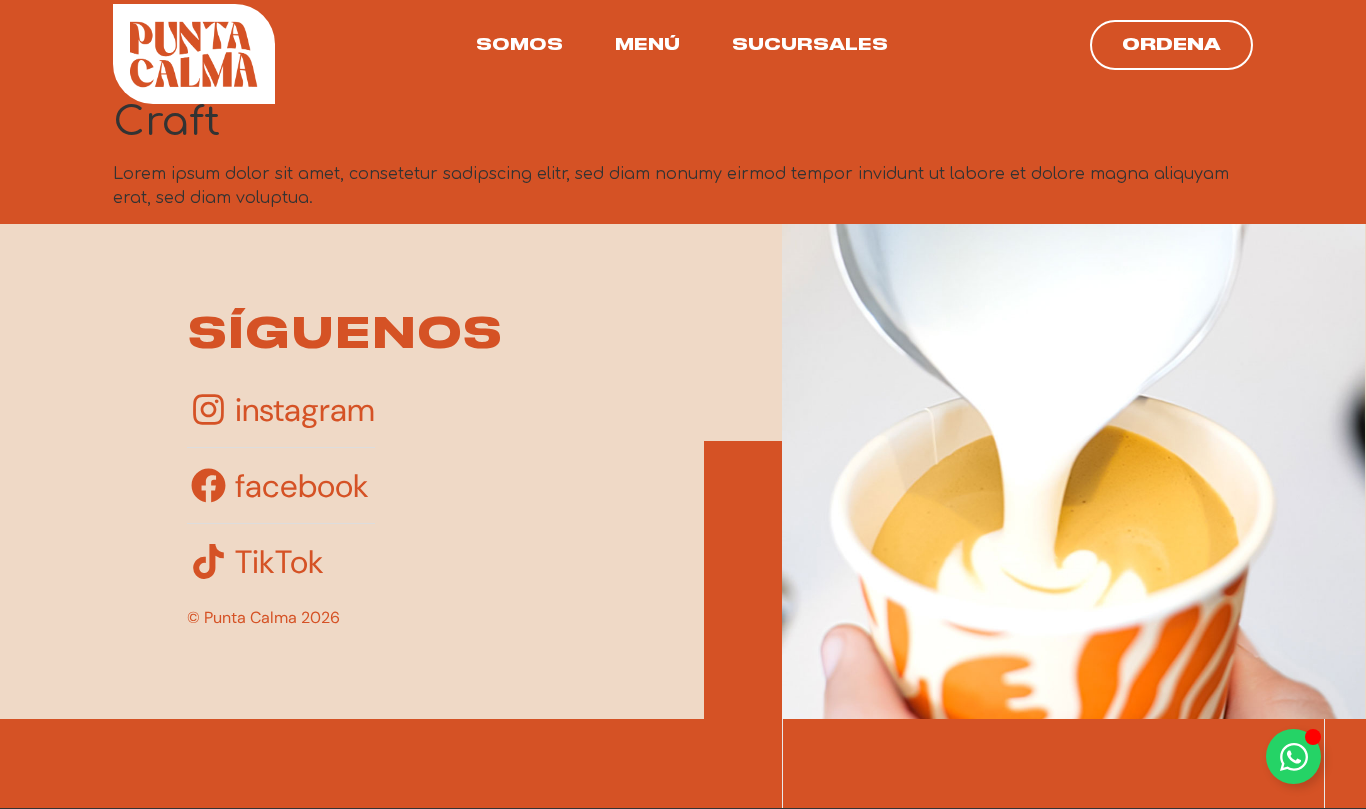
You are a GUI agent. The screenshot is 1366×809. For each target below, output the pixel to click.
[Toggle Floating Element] (1293, 756)
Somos (519, 45)
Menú (647, 45)
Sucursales (810, 45)
